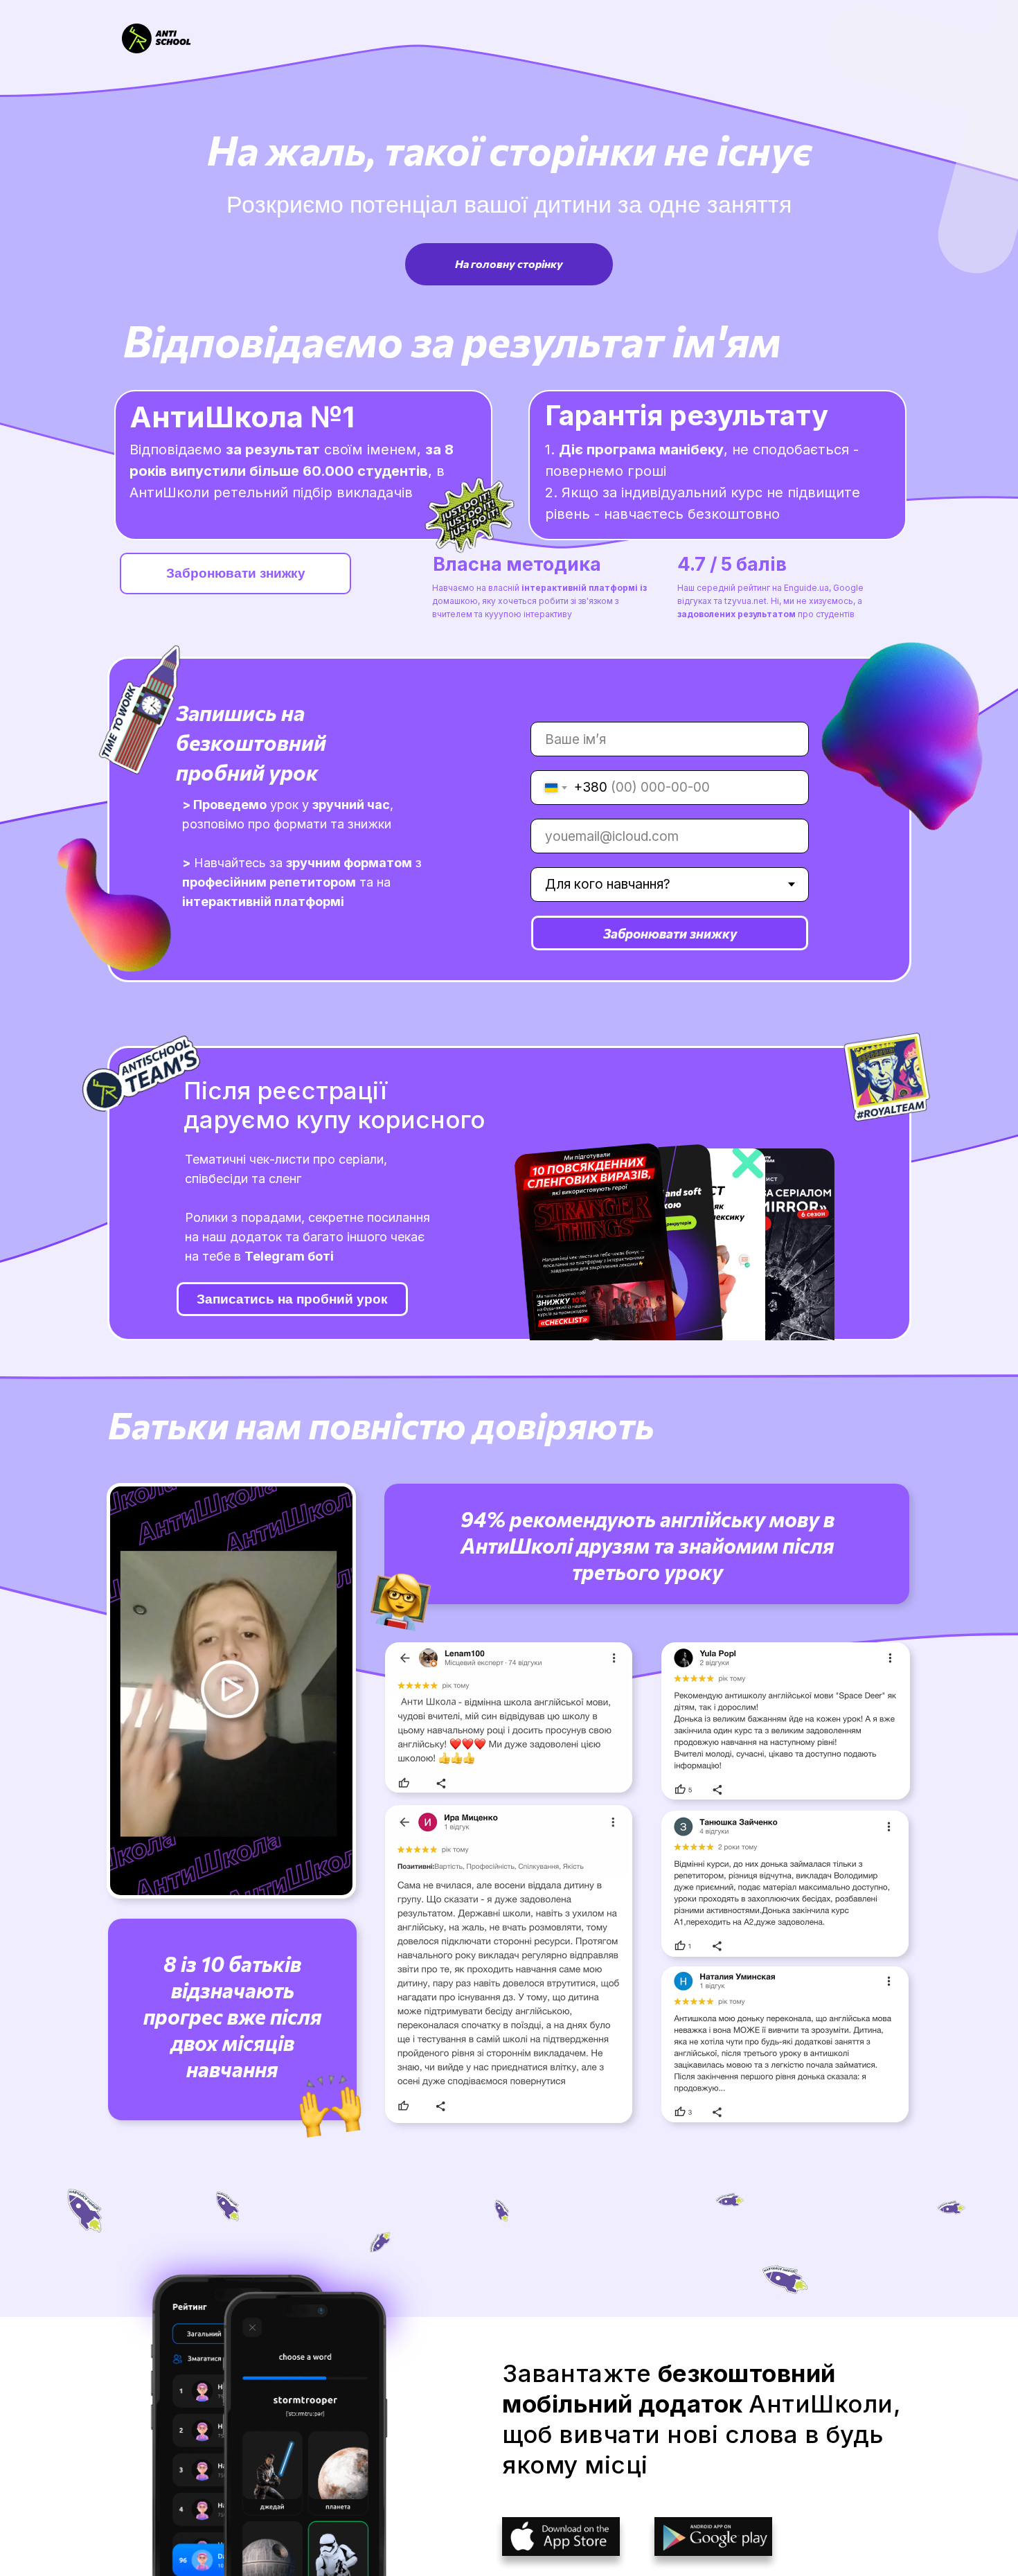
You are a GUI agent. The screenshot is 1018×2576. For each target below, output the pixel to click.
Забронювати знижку (670, 933)
